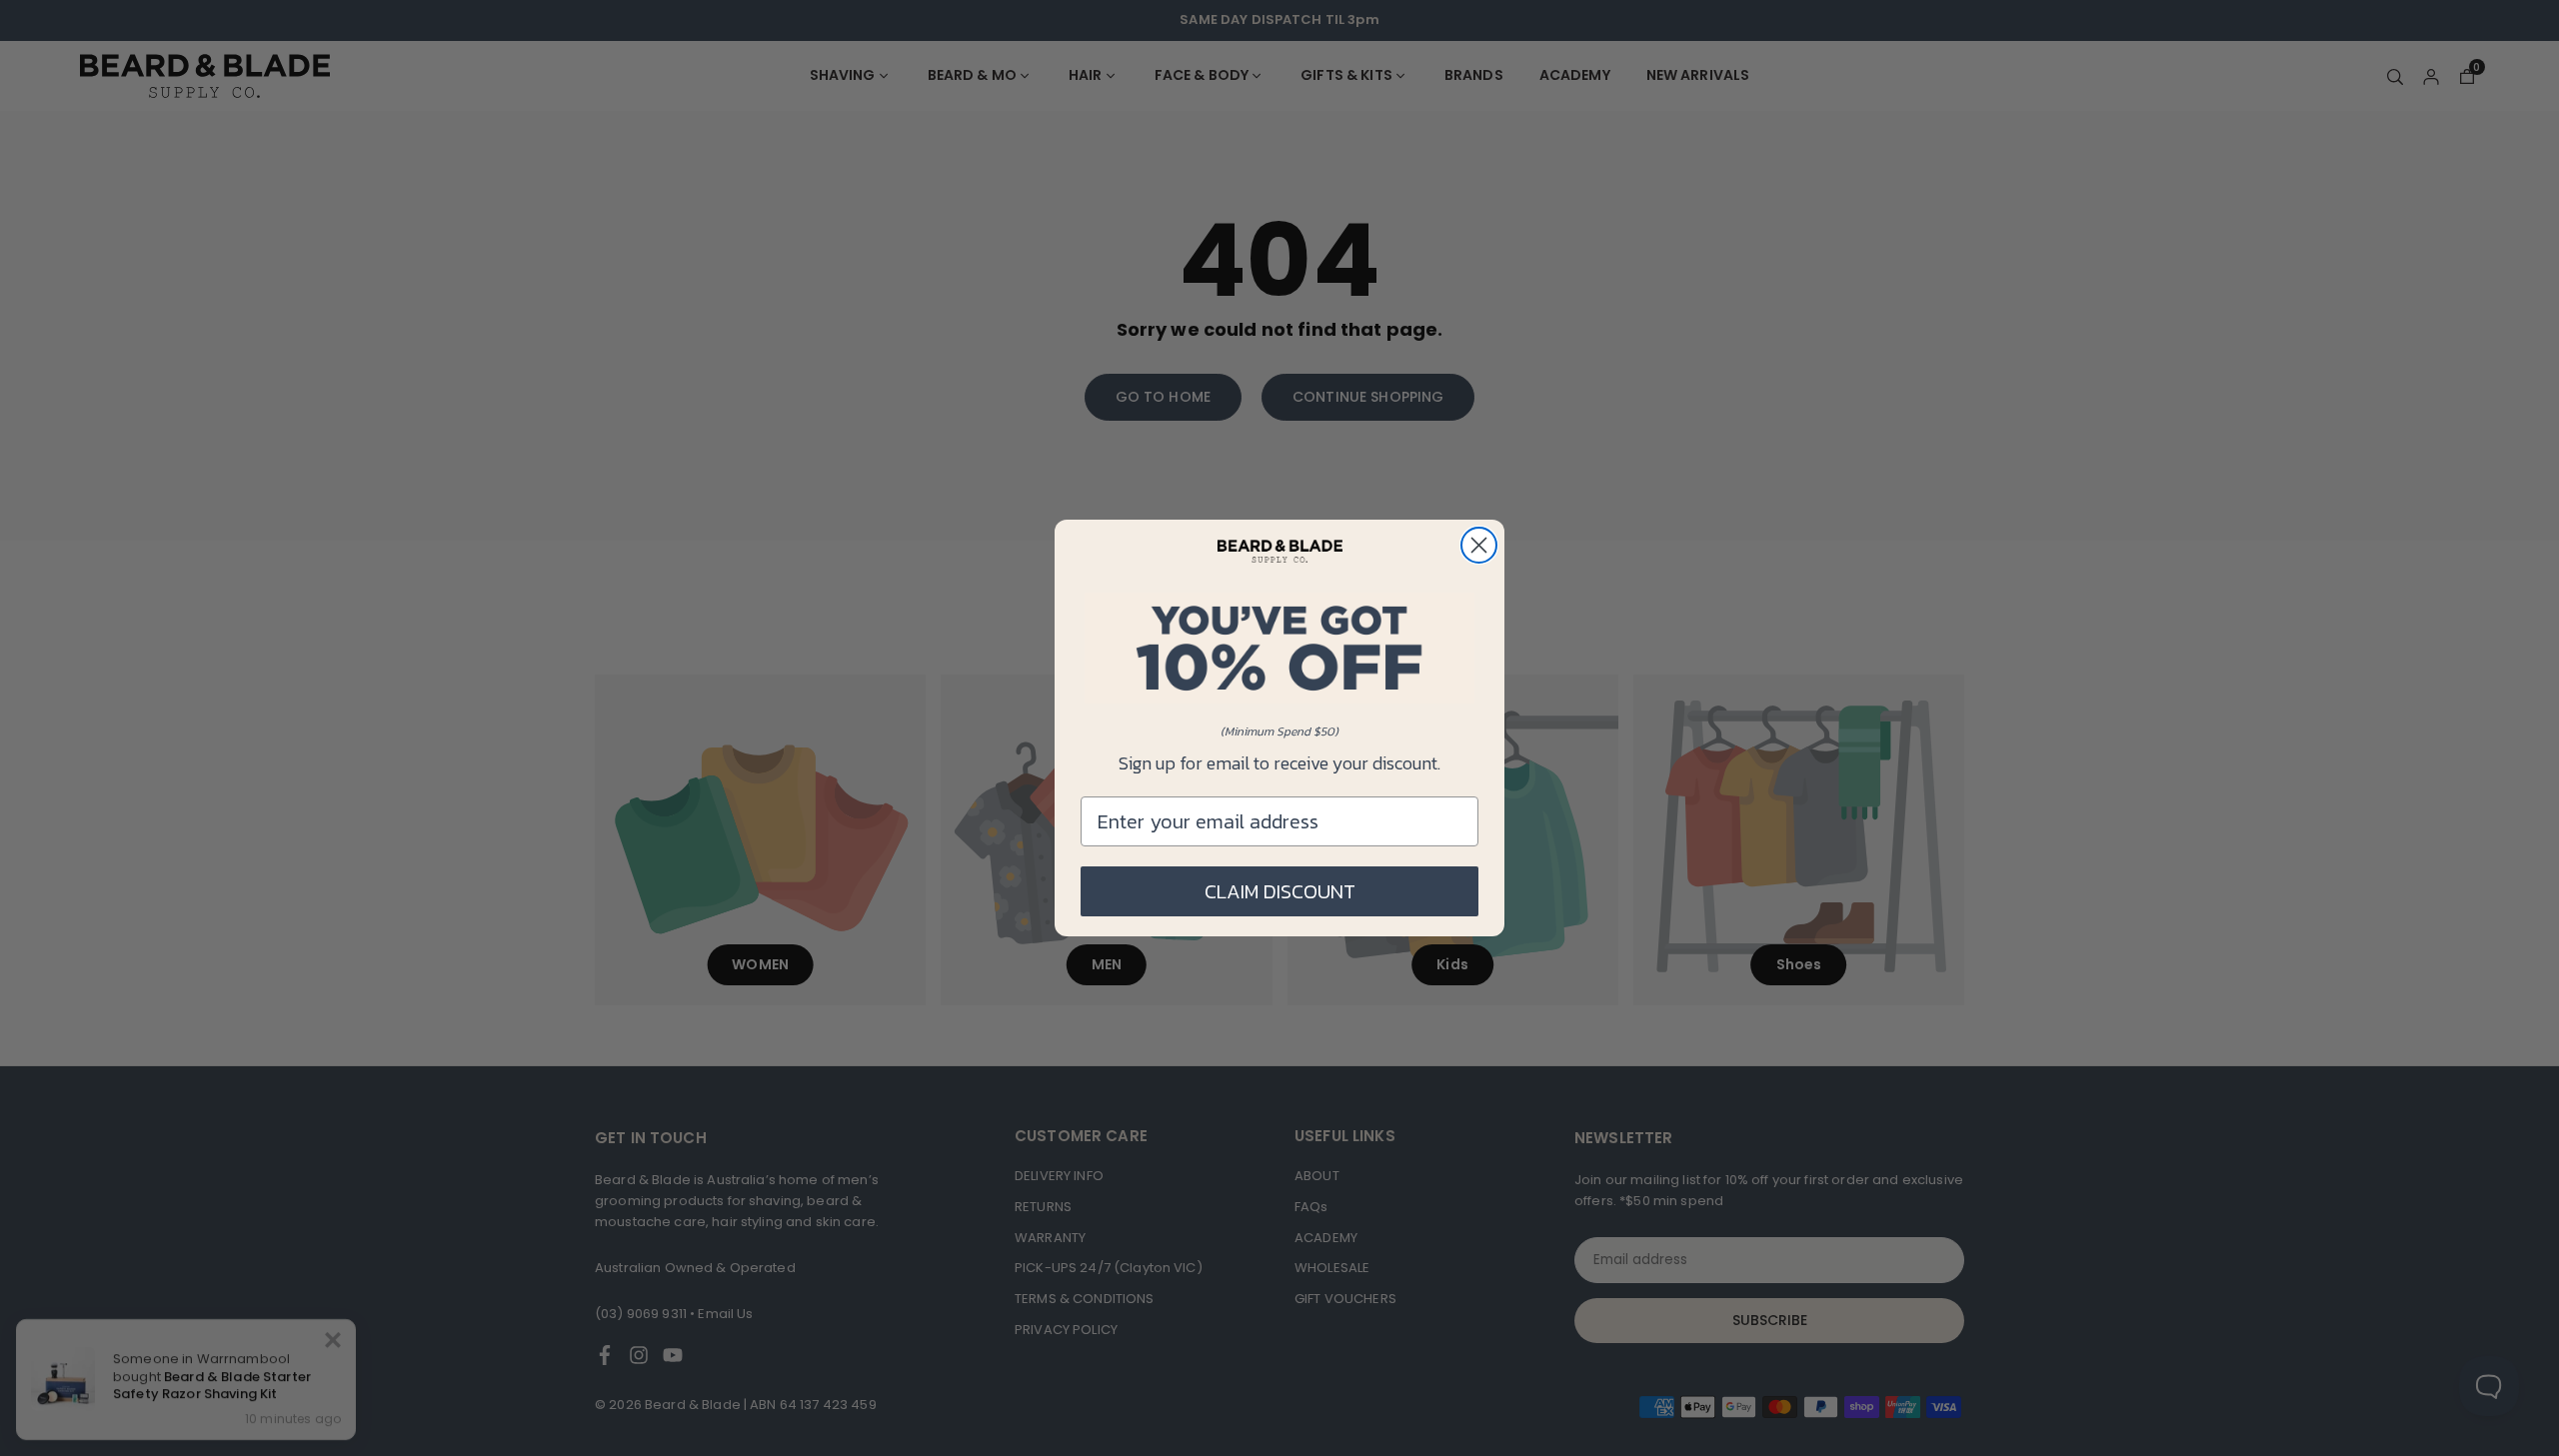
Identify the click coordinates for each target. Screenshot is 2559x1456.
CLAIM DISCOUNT (1280, 891)
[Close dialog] (1479, 545)
